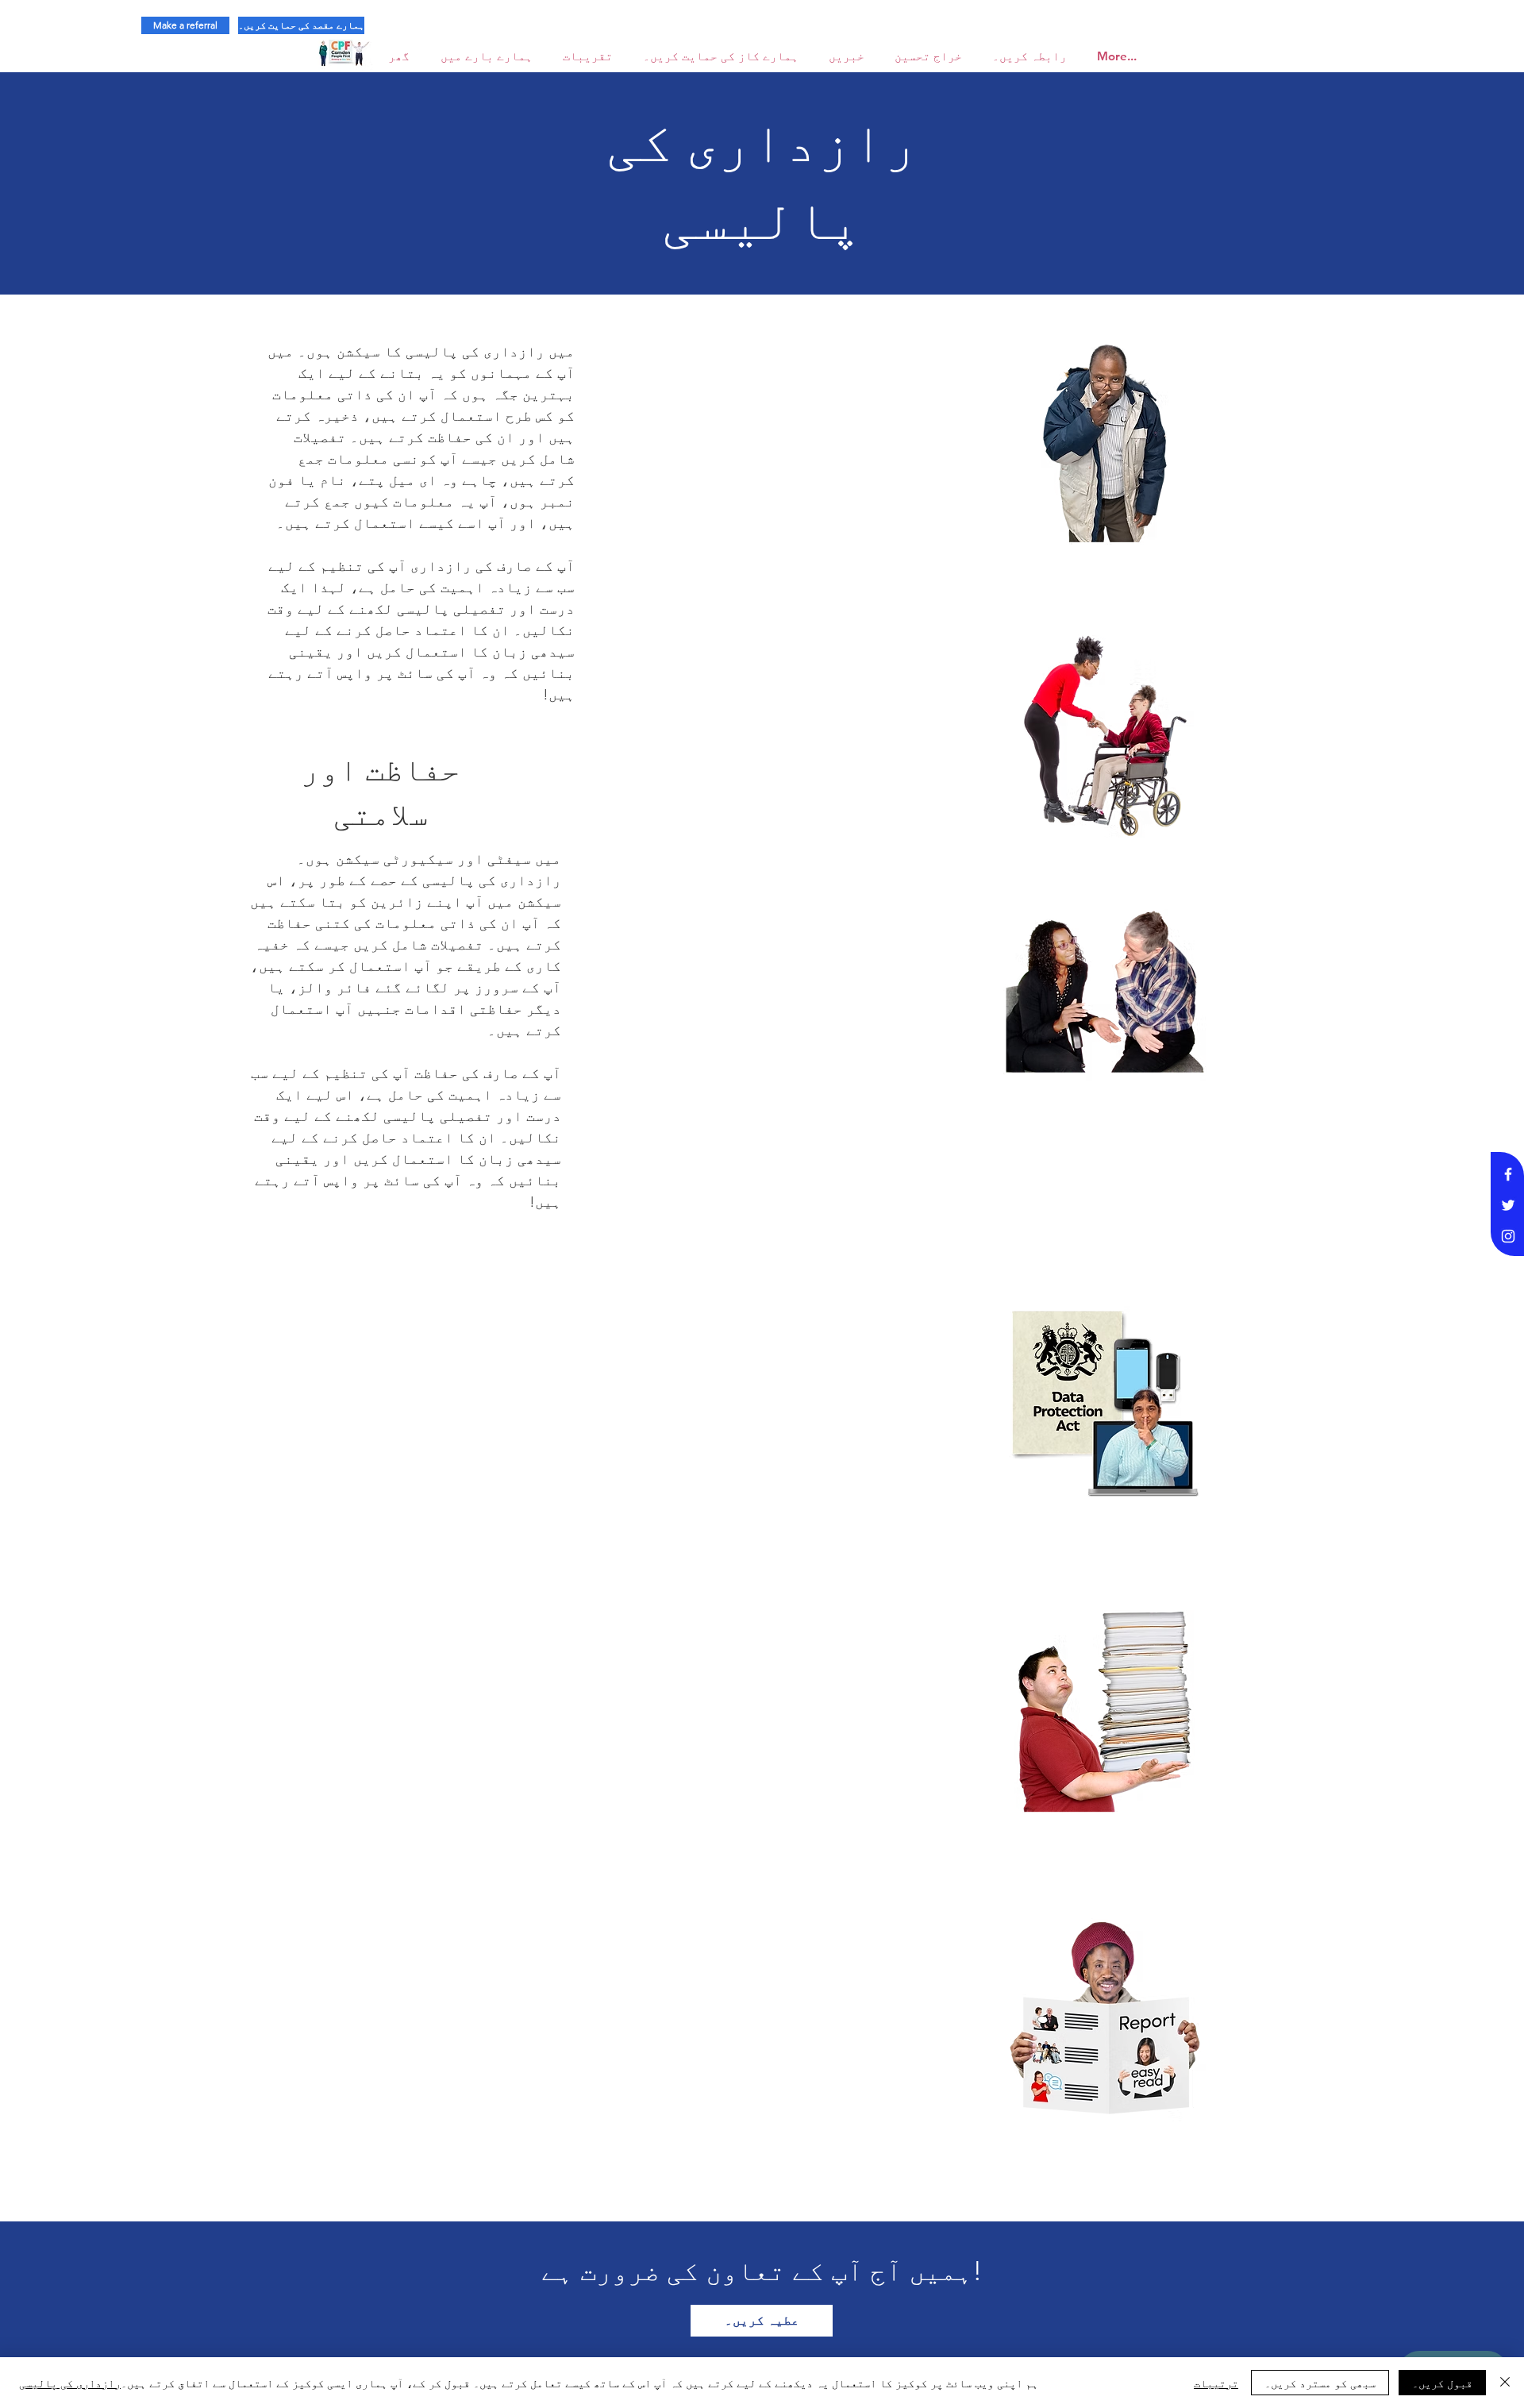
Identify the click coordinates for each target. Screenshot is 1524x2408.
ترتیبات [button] (1216, 2383)
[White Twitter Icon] (1508, 1205)
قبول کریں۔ (1442, 2383)
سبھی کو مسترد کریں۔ (1320, 2383)
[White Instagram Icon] (1508, 1236)
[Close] (1505, 2383)
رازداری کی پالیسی (70, 2383)
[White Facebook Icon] (1508, 1174)
